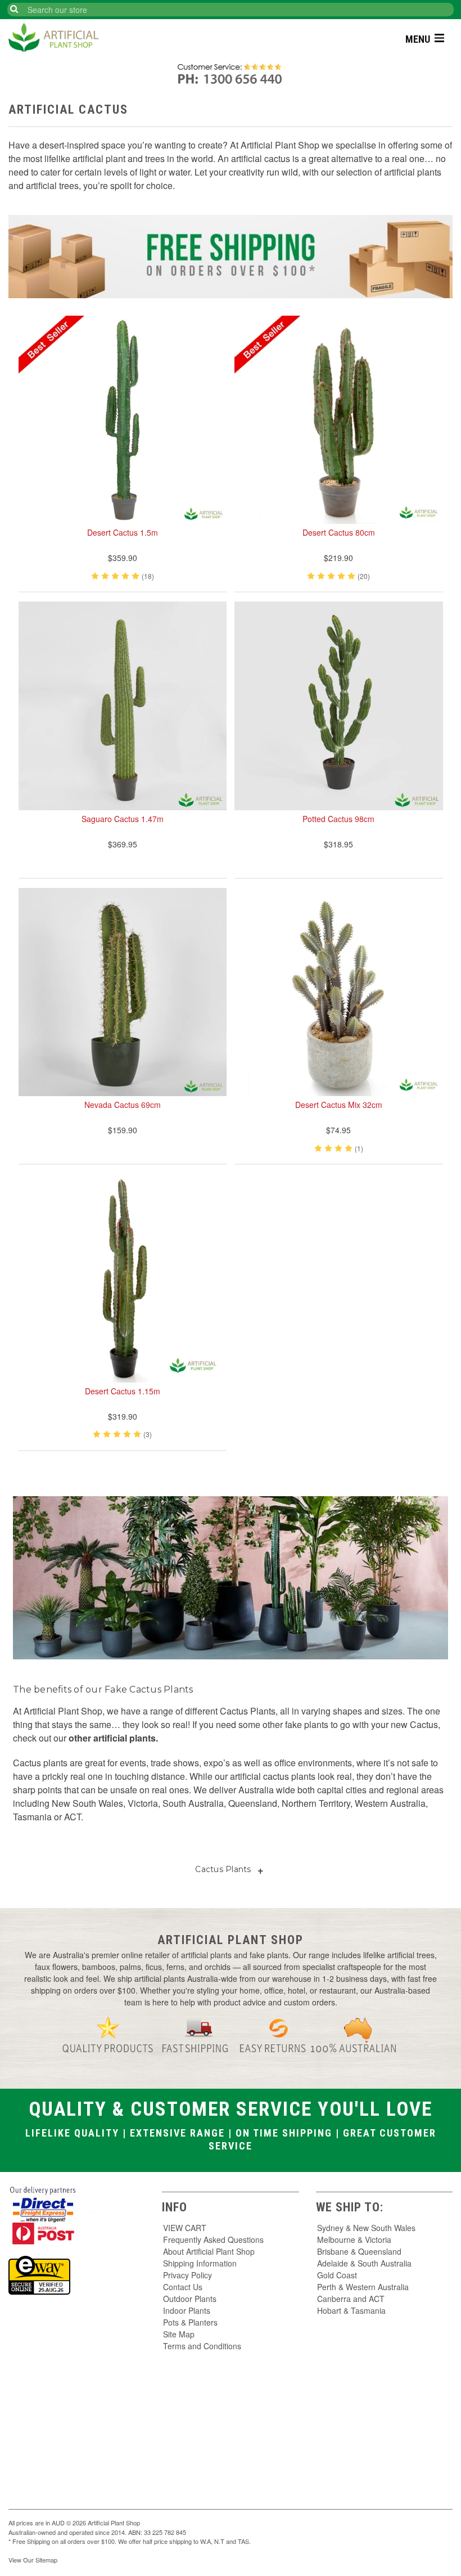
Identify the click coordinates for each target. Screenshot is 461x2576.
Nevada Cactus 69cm (123, 1105)
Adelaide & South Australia (364, 2263)
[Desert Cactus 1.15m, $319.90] (123, 1278)
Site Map (179, 2334)
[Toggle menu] (440, 37)
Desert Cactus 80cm (339, 532)
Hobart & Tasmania (351, 2310)
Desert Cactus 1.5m (123, 532)
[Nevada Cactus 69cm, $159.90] (123, 992)
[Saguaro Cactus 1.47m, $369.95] (123, 706)
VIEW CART (185, 2228)
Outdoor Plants (190, 2299)
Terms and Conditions (202, 2346)
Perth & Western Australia (363, 2287)
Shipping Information (200, 2263)
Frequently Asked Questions (213, 2240)
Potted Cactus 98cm (338, 819)
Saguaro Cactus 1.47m (123, 819)
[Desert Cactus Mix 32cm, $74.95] (339, 992)
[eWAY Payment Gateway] (39, 2274)
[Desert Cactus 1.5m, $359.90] (123, 420)
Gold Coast (337, 2275)
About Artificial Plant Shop (209, 2251)
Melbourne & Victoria (354, 2240)
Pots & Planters (190, 2322)
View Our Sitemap (33, 2560)
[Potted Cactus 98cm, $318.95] (339, 706)
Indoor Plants (187, 2310)
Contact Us (183, 2287)
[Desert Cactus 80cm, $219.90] (339, 420)
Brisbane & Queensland (359, 2251)
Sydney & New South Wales (366, 2228)
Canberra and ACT (351, 2299)
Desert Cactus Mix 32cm (339, 1105)
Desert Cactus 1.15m (123, 1391)
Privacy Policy (187, 2275)
